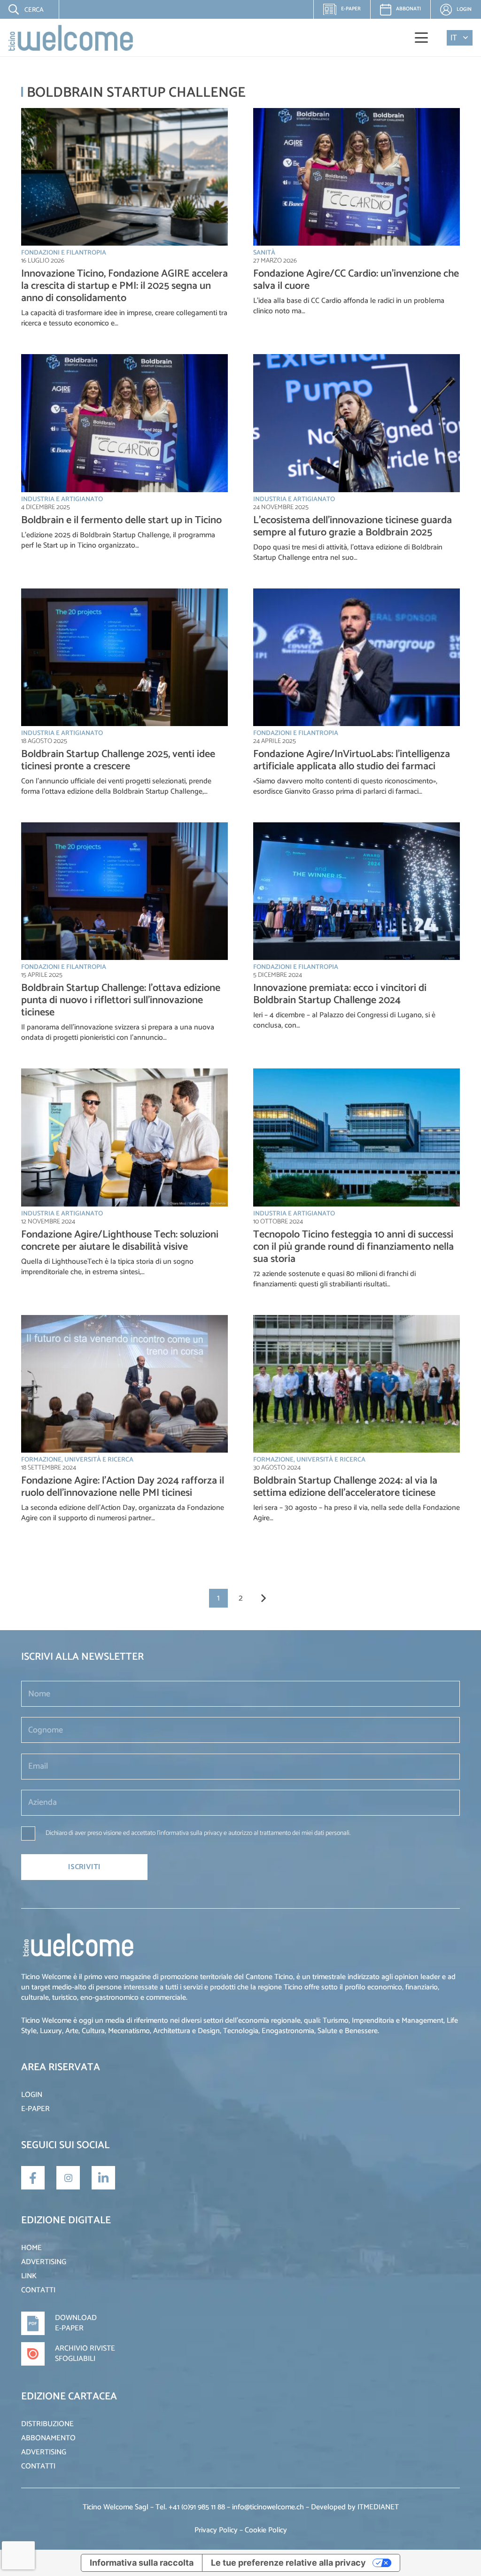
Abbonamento (48, 2438)
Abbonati (408, 9)
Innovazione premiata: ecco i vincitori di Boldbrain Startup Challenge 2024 (340, 994)
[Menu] (422, 38)
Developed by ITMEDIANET (355, 2507)
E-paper (346, 12)
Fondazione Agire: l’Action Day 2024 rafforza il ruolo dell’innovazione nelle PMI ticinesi (123, 1487)
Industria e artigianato (62, 499)
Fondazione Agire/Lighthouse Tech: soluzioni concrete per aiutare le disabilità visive (120, 1241)
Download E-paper (76, 2323)
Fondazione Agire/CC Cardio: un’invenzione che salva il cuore (356, 280)
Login (32, 2095)
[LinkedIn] (103, 2178)
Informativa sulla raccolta (142, 2563)
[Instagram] (68, 2178)
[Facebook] (33, 2178)
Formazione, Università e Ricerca (77, 1460)
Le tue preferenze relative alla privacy (288, 2563)
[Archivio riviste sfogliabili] (38, 2354)
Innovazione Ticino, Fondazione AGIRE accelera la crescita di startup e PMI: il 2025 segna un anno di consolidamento (124, 286)
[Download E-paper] (38, 2323)
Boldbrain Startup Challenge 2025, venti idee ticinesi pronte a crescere (118, 760)
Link (29, 2276)
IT (454, 38)
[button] (20, 9)
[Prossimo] (263, 1598)
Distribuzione (47, 2424)
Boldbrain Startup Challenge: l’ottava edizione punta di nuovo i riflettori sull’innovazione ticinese (121, 1000)
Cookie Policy (266, 2530)
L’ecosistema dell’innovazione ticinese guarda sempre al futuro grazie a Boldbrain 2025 (353, 526)
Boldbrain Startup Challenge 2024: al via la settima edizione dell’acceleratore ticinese (345, 1487)
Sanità (264, 253)
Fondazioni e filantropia (64, 253)
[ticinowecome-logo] (71, 38)
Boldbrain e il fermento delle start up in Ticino (121, 520)
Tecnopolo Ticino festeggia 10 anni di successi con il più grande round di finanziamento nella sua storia (353, 1247)
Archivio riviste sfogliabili (85, 2354)
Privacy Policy (216, 2530)
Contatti (38, 2290)
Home (31, 2248)
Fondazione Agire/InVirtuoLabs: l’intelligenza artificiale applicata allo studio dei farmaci (352, 760)
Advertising (44, 2262)
